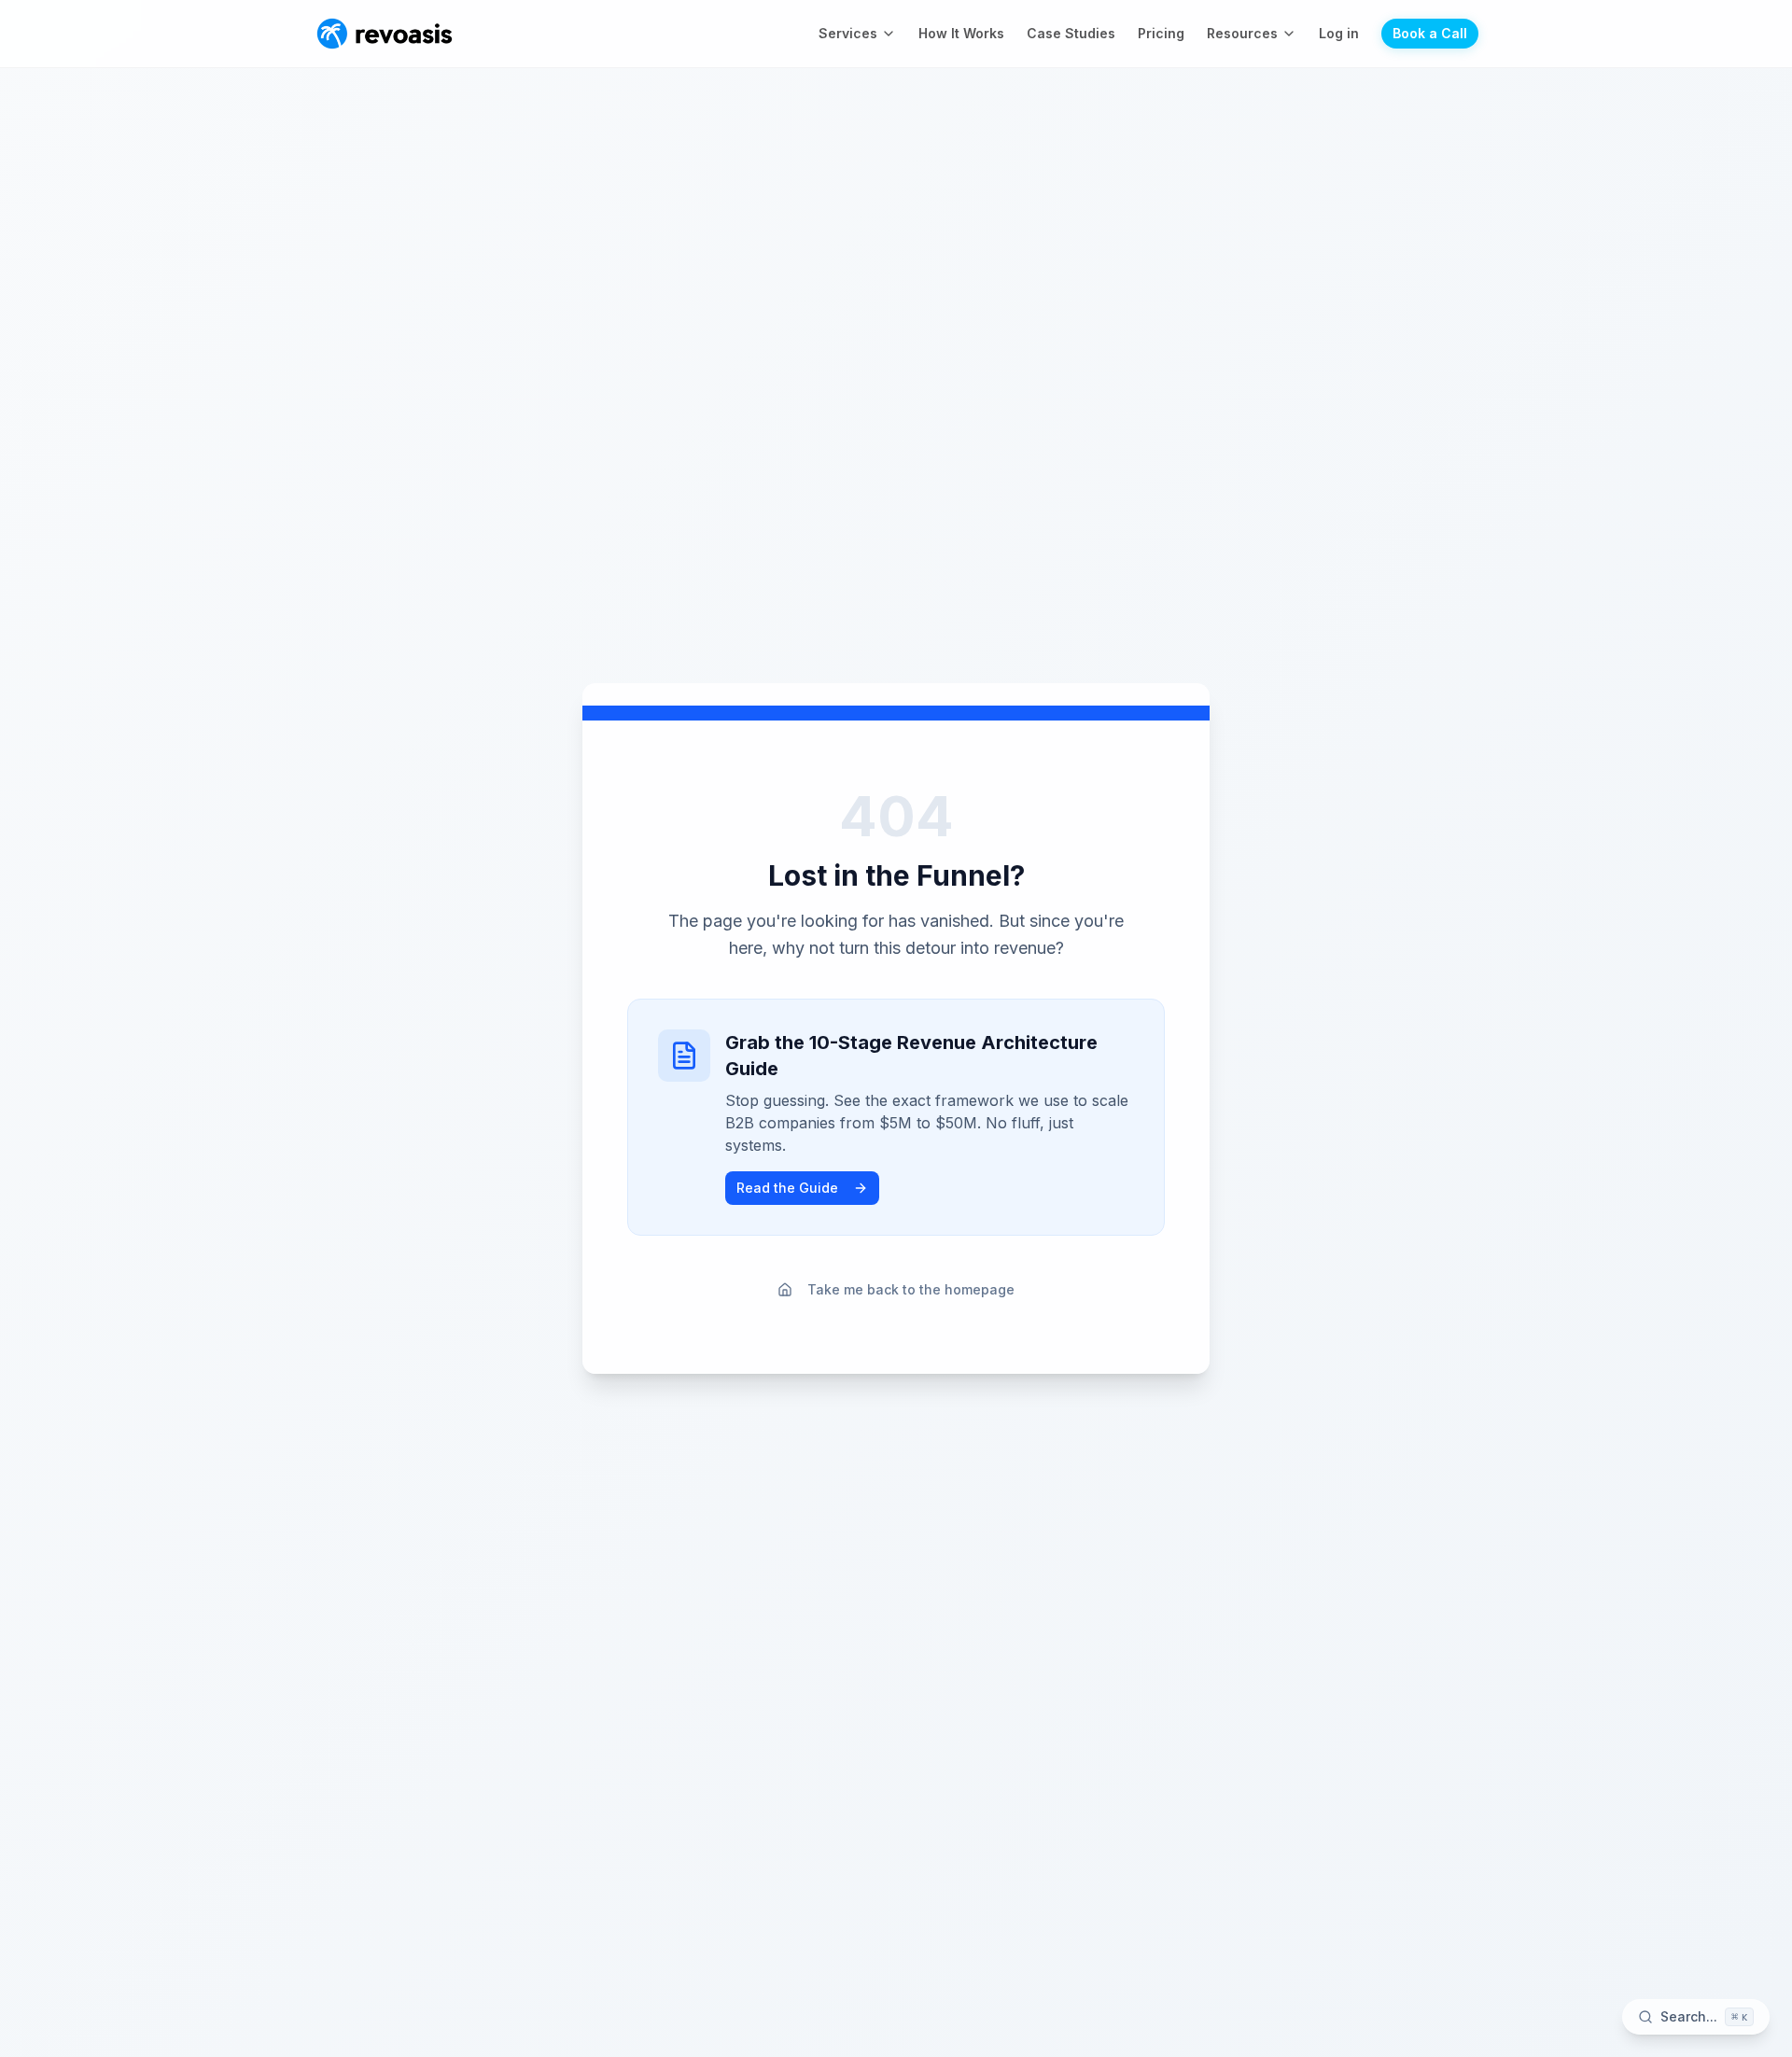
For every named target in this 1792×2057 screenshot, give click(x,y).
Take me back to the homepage (911, 1289)
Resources (1242, 33)
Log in (1339, 33)
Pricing (1161, 33)
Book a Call (1430, 33)
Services (848, 33)
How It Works (961, 33)
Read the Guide (787, 1188)
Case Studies (1071, 33)
